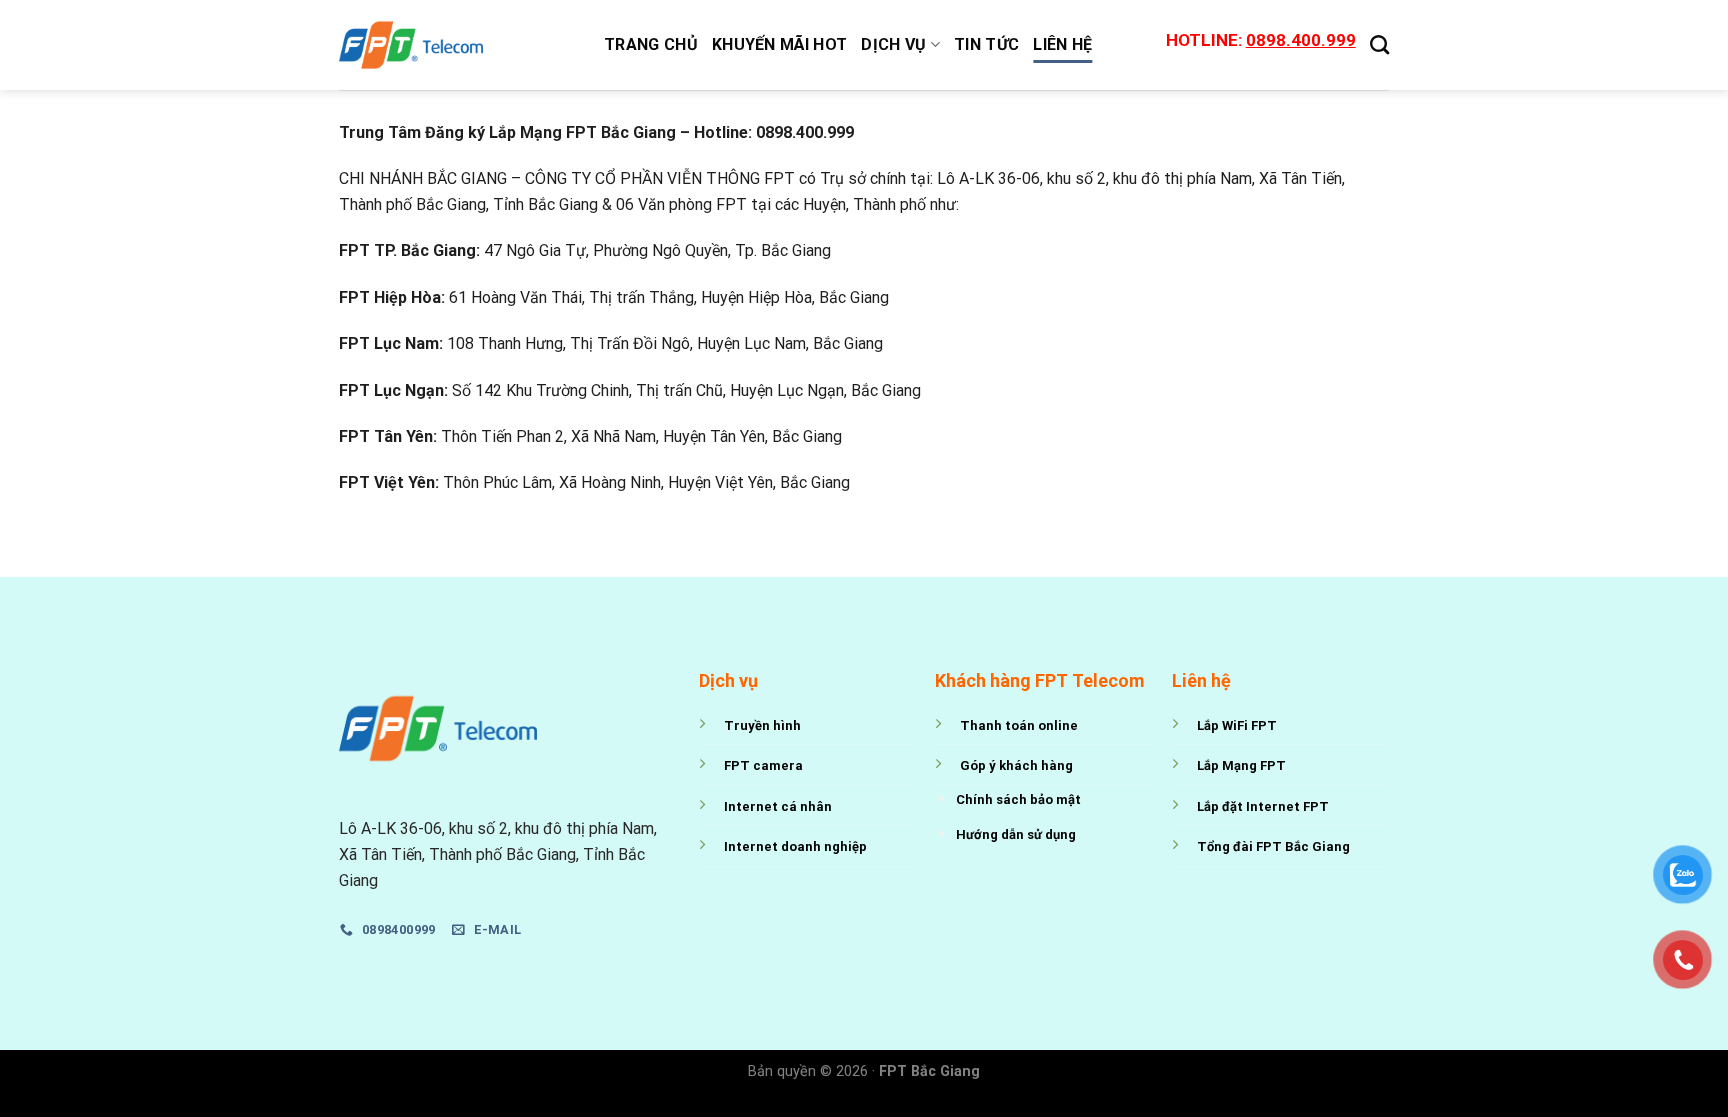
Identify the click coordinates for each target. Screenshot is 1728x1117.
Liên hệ (1062, 44)
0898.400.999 (1301, 40)
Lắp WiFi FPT (1237, 725)
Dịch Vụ (893, 44)
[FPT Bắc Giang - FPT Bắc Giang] (456, 45)
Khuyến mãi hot (779, 44)
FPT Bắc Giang (929, 1071)
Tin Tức (986, 44)
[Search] (1379, 44)
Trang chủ (651, 44)
